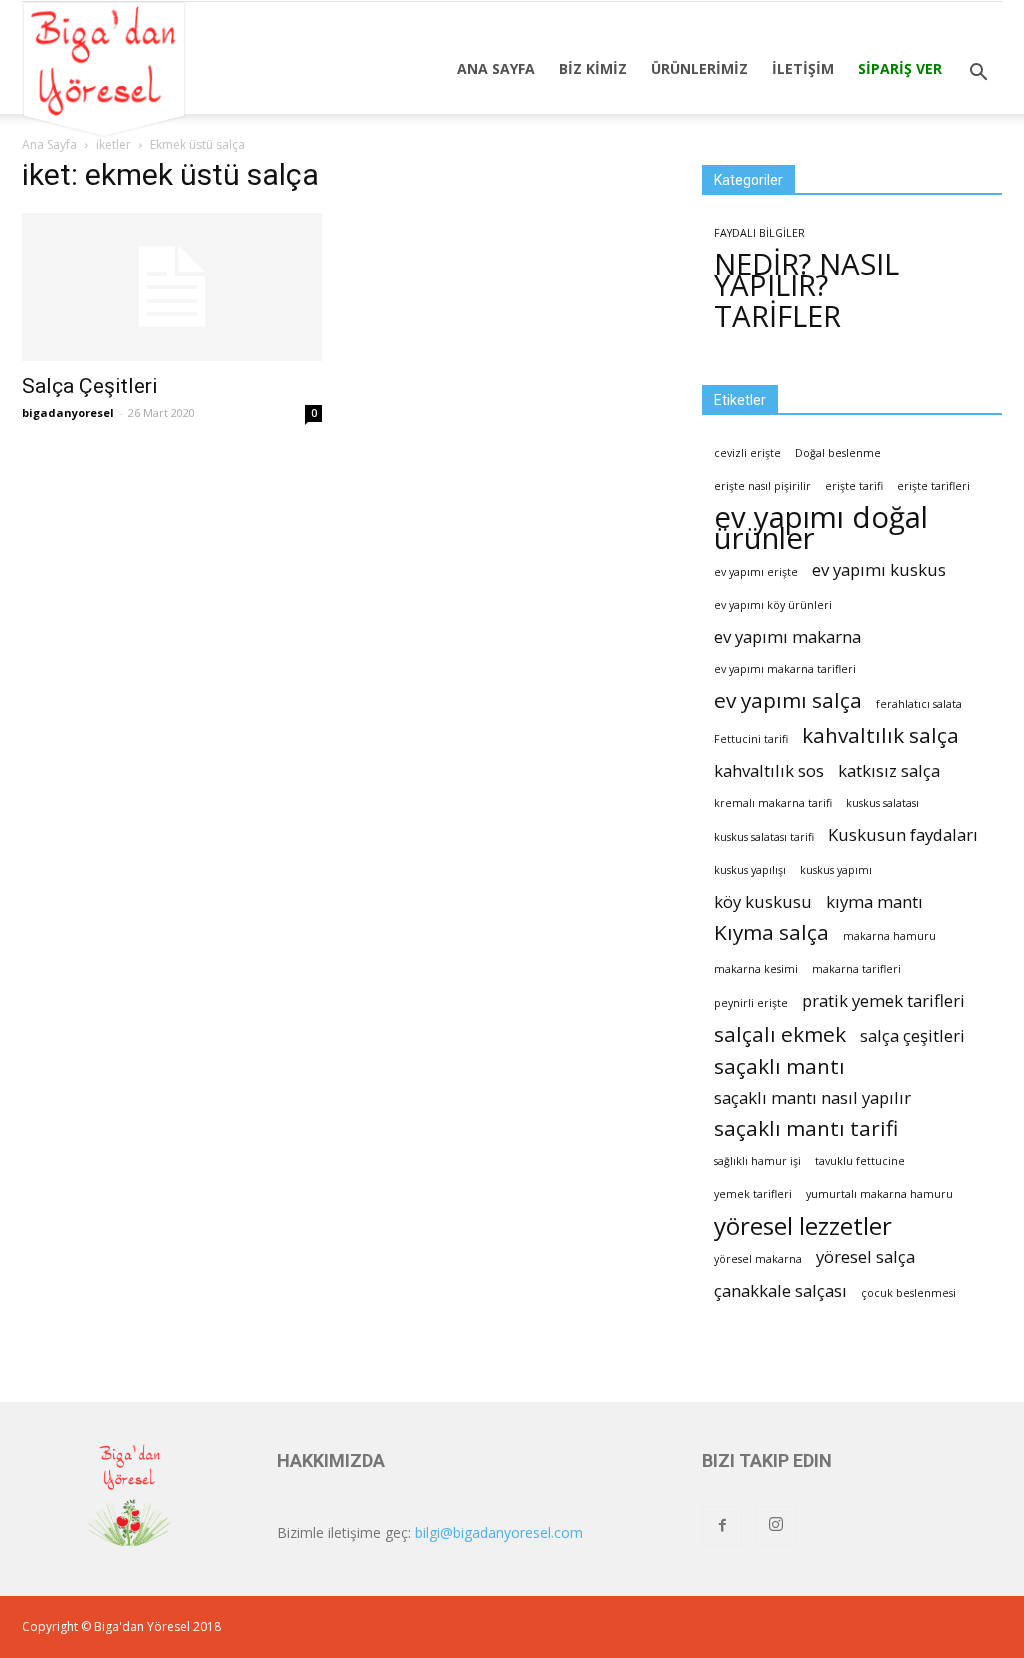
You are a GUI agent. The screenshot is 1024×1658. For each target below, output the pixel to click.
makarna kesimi (756, 969)
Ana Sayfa (49, 144)
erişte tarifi (854, 486)
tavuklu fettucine (860, 1161)
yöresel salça (865, 1256)
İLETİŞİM (803, 68)
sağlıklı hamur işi (757, 1161)
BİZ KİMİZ (593, 68)
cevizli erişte (747, 453)
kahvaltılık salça (880, 735)
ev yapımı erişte (756, 572)
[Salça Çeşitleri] (172, 287)
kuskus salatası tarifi (764, 837)
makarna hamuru (889, 936)
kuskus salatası (882, 803)
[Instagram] (776, 1526)
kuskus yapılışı (750, 870)
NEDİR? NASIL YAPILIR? (806, 275)
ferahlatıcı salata (919, 704)
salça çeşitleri (912, 1035)
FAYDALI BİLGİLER (759, 233)
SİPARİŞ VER (900, 68)
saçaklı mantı (779, 1066)
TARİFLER (777, 316)
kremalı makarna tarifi (773, 803)
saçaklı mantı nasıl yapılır (812, 1097)
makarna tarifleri (856, 969)
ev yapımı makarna (787, 636)
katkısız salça (889, 770)
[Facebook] (722, 1526)
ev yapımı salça (788, 700)
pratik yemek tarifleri (883, 1000)
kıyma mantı (874, 901)
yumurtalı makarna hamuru (879, 1194)
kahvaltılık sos (769, 770)
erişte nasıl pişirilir (762, 486)
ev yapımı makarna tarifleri (785, 669)
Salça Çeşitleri (90, 386)
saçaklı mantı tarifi (806, 1128)
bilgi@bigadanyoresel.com (499, 1532)
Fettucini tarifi (751, 739)
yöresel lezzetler (803, 1225)
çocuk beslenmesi (908, 1293)
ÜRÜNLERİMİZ (699, 68)
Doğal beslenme (838, 453)
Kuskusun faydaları (903, 834)
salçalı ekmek (780, 1034)
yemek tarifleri (753, 1194)
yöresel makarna (758, 1259)
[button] (978, 73)
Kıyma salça (771, 932)
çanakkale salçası (780, 1290)
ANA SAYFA (496, 68)
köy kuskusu (763, 901)
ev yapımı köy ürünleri (773, 605)
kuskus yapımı (836, 870)
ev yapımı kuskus (879, 569)
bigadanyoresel (68, 412)
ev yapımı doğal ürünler (821, 528)
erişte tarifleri (933, 486)
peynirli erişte (751, 1003)
